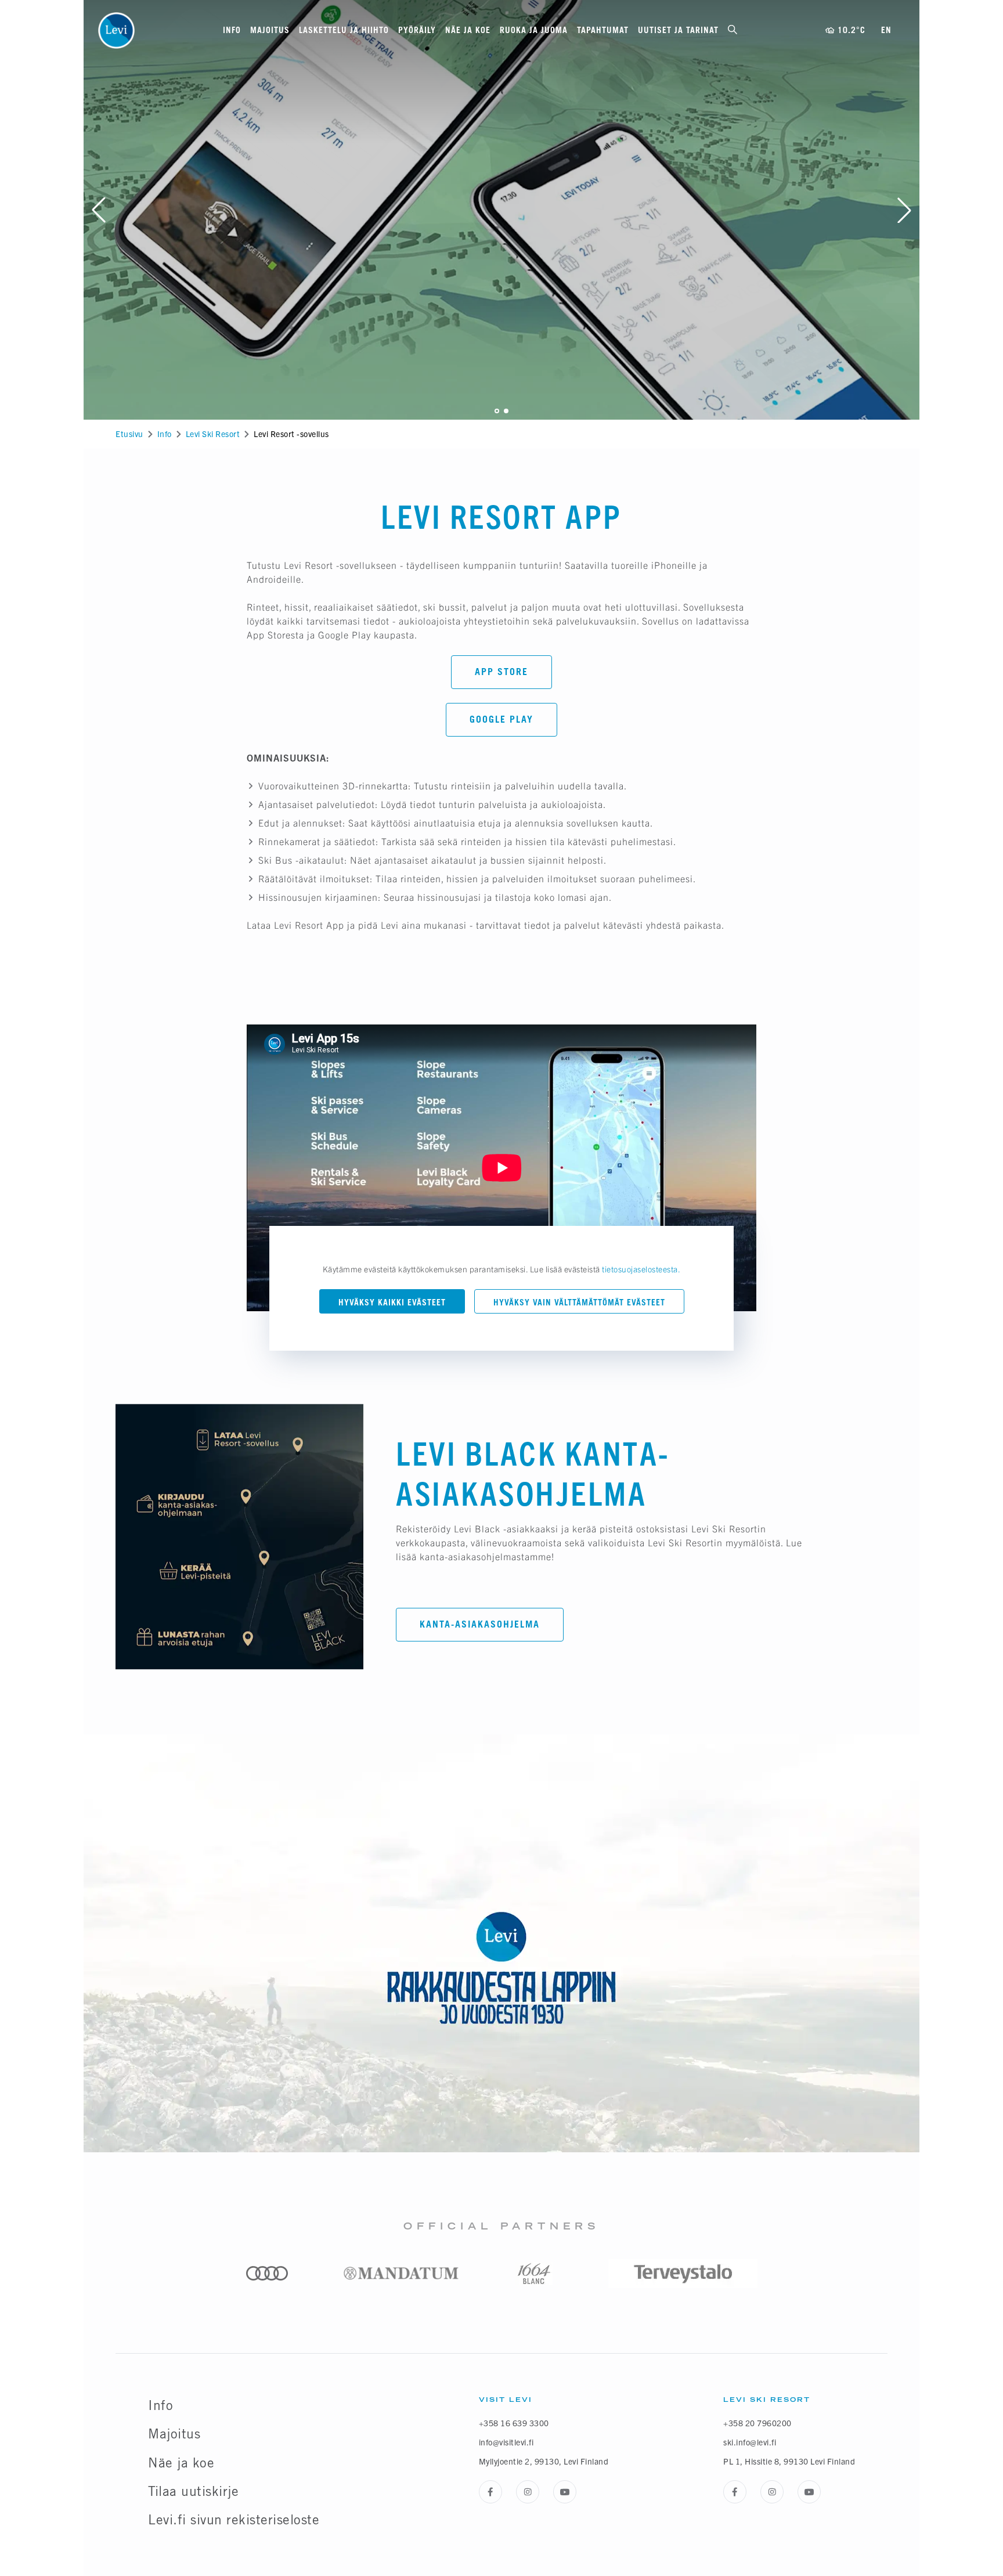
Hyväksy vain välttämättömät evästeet (579, 1302)
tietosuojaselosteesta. (641, 1269)
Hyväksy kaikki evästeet (392, 1302)
